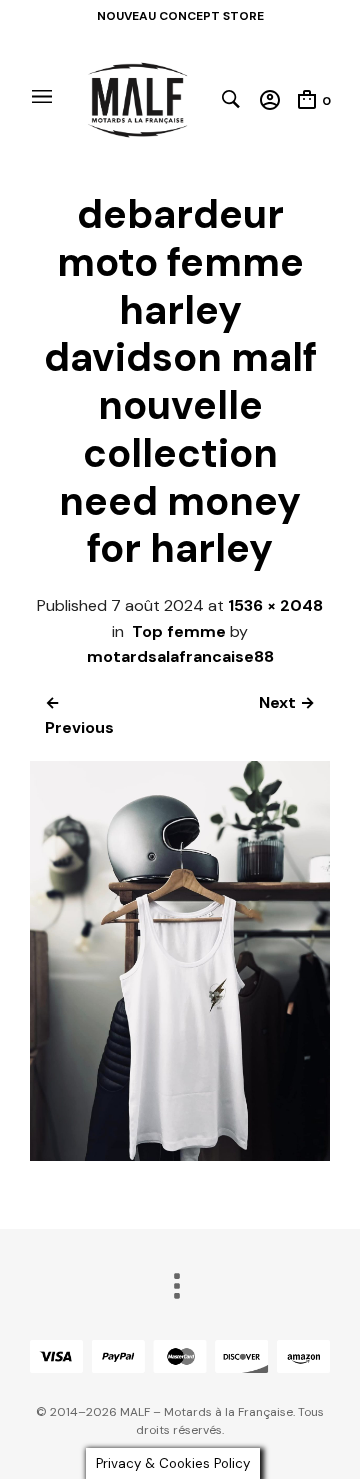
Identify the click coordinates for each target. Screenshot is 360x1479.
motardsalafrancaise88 (180, 656)
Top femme (179, 631)
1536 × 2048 (275, 605)
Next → (287, 702)
